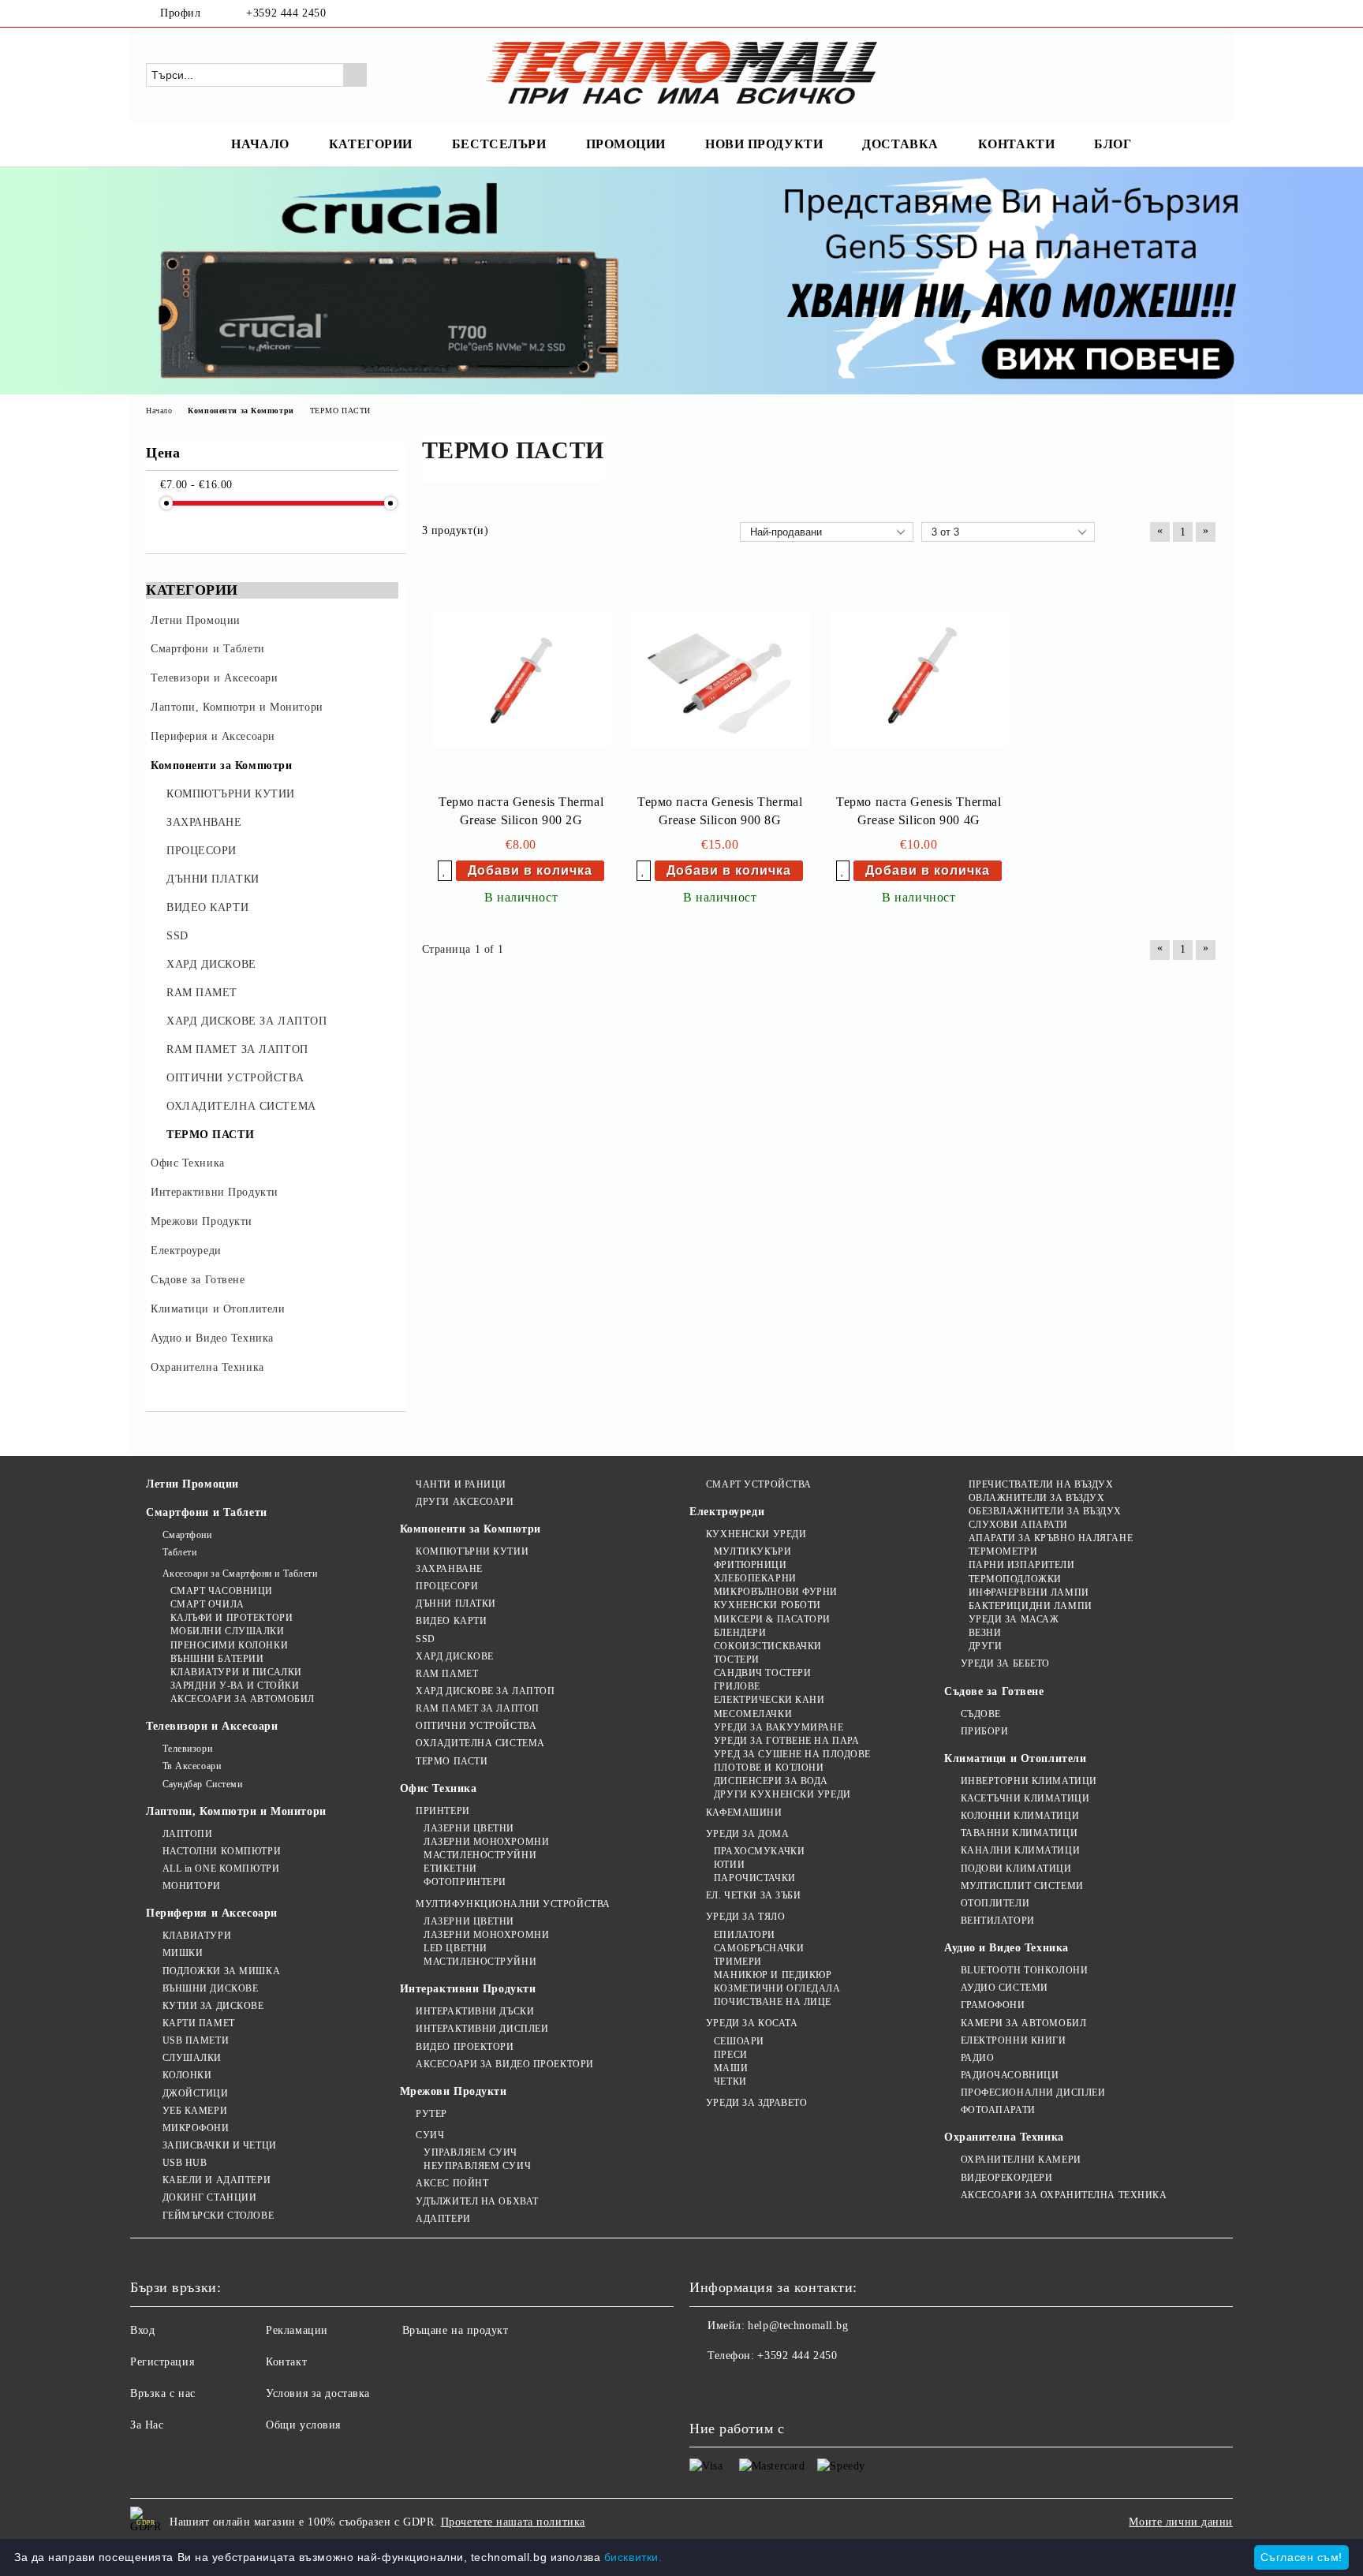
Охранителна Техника (1004, 2137)
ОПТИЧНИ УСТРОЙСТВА (476, 1726)
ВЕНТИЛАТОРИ (998, 1921)
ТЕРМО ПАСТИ (452, 1761)
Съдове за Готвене (994, 1691)
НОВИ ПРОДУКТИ (764, 144)
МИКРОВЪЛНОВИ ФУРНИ (776, 1592)
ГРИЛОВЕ (737, 1686)
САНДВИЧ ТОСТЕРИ (762, 1673)
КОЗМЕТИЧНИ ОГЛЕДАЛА (777, 1988)
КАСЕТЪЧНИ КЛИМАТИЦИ (1025, 1798)
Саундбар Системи (203, 1784)
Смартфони (187, 1535)
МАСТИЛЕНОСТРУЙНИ (480, 1855)
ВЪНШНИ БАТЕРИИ (217, 1659)
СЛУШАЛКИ (192, 2058)
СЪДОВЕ (981, 1714)
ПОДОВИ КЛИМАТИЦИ (1016, 1869)
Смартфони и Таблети (207, 1512)
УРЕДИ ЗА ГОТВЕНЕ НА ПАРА (786, 1741)
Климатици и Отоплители (1015, 1758)
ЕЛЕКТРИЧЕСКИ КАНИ (769, 1700)
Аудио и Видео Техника (1006, 1948)
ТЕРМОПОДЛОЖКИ (1015, 1579)
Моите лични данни (1181, 2522)
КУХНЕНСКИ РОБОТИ (767, 1605)
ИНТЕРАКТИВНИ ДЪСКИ (475, 2011)
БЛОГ (1113, 144)
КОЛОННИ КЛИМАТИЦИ (1020, 1816)
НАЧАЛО (260, 144)
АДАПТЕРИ (443, 2219)
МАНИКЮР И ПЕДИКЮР (773, 1975)
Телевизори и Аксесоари (212, 1726)
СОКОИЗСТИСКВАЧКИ (768, 1646)
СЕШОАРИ (739, 2041)
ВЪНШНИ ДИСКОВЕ (210, 1988)
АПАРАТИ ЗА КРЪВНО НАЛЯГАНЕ (1051, 1538)
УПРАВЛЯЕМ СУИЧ (471, 2152)
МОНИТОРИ (192, 1886)
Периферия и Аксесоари (212, 1913)
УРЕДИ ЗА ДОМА (747, 1834)
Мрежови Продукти (454, 2091)
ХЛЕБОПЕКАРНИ (755, 1578)
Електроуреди (727, 1512)
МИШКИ (183, 1953)
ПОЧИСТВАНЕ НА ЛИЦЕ (773, 2002)
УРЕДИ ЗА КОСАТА (752, 2023)
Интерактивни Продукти (468, 1989)
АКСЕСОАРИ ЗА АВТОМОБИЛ (243, 1699)
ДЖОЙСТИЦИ (196, 2093)
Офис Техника (439, 1788)
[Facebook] (1185, 13)
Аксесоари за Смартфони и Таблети (240, 1574)
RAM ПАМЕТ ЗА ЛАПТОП (478, 1708)
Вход (142, 2330)
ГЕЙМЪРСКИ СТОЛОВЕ (218, 2216)
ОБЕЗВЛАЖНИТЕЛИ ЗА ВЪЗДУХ (1045, 1511)
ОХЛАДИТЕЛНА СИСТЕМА (480, 1743)
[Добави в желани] (445, 871)
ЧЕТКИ (730, 2081)
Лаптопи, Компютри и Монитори (236, 1811)
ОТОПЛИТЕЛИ (995, 1903)
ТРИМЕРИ (738, 1962)
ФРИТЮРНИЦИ (750, 1565)
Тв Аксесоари (192, 1766)
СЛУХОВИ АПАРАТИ (1018, 1525)
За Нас (147, 2425)
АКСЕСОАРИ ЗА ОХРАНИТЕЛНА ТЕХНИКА (1064, 2195)
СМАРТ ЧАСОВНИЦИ (222, 1591)
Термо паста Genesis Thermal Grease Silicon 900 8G (720, 811)
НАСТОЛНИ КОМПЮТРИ (222, 1851)
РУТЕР (431, 2114)
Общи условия (303, 2425)
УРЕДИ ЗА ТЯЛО (745, 1917)
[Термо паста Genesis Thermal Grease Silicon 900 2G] (521, 680)
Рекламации (297, 2330)
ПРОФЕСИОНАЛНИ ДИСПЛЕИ (1033, 2093)
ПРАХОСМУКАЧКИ (759, 1851)
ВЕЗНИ (985, 1633)
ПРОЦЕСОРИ (447, 1586)
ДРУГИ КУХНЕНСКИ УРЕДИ (782, 1794)
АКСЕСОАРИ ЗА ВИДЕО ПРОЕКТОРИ (505, 2064)
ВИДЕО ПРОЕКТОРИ (465, 2047)
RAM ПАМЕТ (447, 1674)
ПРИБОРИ (984, 1731)
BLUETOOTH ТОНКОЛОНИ (1024, 1970)
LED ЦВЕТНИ (456, 1948)
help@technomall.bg (798, 2326)
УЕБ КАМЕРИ (195, 2111)
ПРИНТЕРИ (443, 1811)
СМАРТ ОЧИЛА (207, 1604)
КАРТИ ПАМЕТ (199, 2023)
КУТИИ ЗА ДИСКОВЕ (213, 2006)
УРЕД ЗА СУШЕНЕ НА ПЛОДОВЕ (792, 1754)
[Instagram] (1208, 13)
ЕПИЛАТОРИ (745, 1935)
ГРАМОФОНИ (993, 2005)
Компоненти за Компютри (471, 1529)
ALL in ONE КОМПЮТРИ (221, 1869)
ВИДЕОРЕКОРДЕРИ (1006, 2178)
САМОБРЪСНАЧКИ (759, 1948)
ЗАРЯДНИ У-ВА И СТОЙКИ (235, 1686)
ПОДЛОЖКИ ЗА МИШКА (221, 1971)
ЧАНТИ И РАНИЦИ (461, 1484)
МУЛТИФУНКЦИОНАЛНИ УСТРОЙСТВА (513, 1904)
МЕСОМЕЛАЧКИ (753, 1714)
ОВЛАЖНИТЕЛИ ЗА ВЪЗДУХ (1036, 1498)
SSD (426, 1639)
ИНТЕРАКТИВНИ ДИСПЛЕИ (482, 2029)
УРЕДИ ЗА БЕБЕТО (1005, 1663)
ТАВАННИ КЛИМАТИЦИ (1019, 1833)
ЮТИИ (729, 1865)
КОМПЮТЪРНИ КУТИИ (472, 1551)
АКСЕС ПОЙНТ (452, 2183)
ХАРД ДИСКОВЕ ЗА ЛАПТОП (485, 1691)
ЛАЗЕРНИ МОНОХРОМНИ (486, 1842)
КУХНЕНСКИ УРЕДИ (756, 1534)
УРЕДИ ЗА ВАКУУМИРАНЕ (779, 1727)
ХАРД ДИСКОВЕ (455, 1656)
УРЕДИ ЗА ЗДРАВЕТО (756, 2103)
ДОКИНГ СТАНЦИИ (209, 2197)
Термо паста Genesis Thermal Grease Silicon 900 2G (521, 811)
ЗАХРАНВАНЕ (449, 1569)
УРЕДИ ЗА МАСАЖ (1014, 1619)
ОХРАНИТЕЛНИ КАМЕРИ (1021, 2160)
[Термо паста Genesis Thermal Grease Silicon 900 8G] (720, 680)
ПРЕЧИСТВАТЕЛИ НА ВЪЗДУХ (1041, 1484)
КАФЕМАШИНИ (744, 1813)
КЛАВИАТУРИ (197, 1936)
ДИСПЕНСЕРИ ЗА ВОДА (771, 1781)
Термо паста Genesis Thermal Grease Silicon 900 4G (919, 811)
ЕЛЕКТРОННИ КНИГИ (1014, 2040)
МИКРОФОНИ (196, 2128)
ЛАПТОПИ (187, 1834)
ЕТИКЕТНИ (450, 1869)
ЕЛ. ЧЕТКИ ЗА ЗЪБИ (753, 1895)
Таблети (179, 1552)
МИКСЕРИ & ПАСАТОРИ (772, 1619)
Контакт (286, 2362)
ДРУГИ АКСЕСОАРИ (465, 1502)
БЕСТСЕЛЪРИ (499, 144)
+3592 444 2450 (286, 13)
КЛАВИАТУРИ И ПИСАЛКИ (236, 1672)
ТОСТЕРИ (736, 1659)
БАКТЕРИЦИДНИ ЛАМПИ (1031, 1606)
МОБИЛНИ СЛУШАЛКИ (228, 1631)
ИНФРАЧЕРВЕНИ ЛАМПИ (1029, 1592)
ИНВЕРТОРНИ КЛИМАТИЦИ (1029, 1781)
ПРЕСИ (730, 2055)
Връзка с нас (163, 2393)
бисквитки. (633, 2557)
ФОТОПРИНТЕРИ (465, 1882)
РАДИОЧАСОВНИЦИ (1010, 2075)
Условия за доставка (318, 2393)
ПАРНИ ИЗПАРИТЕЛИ (1022, 1565)
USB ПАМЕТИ (196, 2040)
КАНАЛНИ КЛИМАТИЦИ (1020, 1850)
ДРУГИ (985, 1646)
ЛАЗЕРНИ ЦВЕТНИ (469, 1828)
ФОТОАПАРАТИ (998, 2110)
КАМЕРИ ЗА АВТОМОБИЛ (1023, 2023)
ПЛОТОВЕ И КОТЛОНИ (769, 1768)
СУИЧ (430, 2135)
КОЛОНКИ (187, 2075)
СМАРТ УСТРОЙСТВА (759, 1484)
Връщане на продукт (456, 2330)
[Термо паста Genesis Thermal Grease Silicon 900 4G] (919, 680)
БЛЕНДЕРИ (740, 1633)
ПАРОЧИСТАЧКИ (754, 1878)
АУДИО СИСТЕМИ (1005, 1988)
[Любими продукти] (1177, 74)
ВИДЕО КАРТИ (451, 1621)
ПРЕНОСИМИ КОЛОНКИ (229, 1645)
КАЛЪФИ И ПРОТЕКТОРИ (232, 1618)
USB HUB (185, 2163)
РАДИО (977, 2058)
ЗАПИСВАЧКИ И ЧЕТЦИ (220, 2145)
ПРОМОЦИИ (626, 144)
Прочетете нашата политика (513, 2522)
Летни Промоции (192, 1484)
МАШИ (731, 2068)
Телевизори (187, 1749)
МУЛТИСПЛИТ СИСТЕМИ (1022, 1886)
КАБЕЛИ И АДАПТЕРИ (217, 2180)
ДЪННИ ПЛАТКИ (456, 1603)
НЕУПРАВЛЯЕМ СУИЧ (477, 2166)
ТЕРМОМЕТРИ (1003, 1551)
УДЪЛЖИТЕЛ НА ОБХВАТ (477, 2201)
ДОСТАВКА (900, 144)
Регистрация (162, 2362)
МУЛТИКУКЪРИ (752, 1551)
